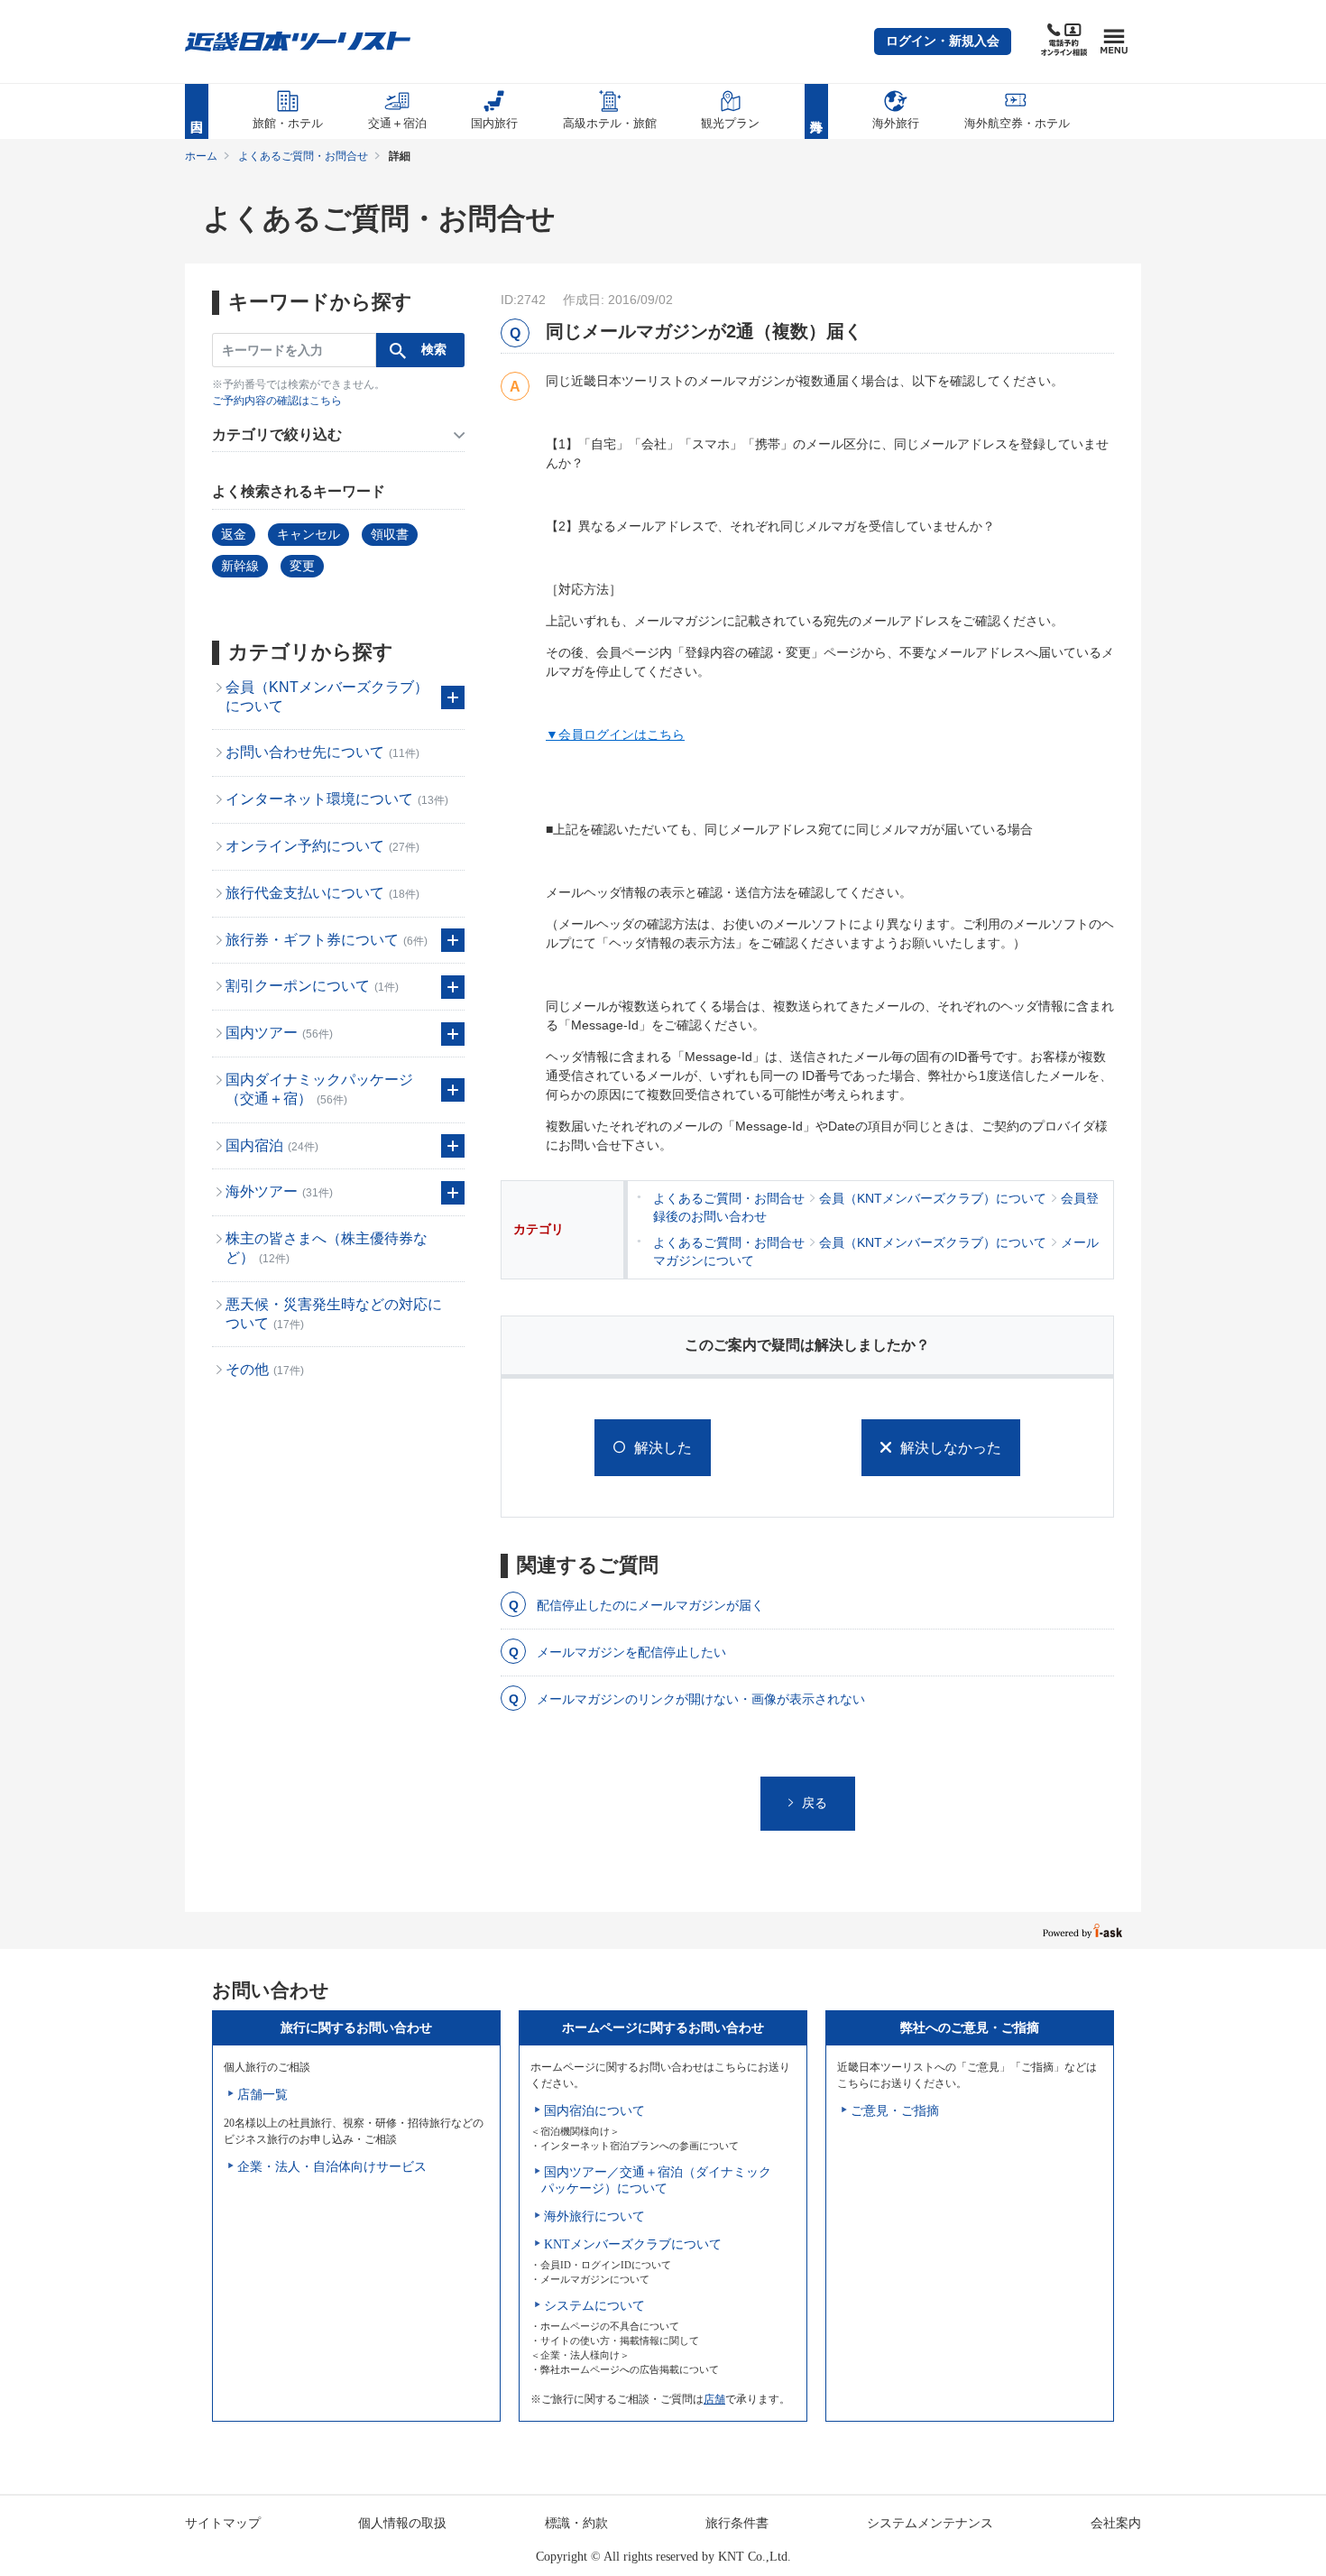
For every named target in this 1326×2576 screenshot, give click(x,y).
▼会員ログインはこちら (615, 734)
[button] (943, 42)
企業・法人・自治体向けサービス (332, 2167)
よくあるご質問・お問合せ (303, 156)
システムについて (594, 2306)
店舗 (714, 2399)
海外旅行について (594, 2216)
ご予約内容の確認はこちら (277, 401)
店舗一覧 (262, 2095)
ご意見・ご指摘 (895, 2111)
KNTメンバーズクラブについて (633, 2244)
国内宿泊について (594, 2111)
